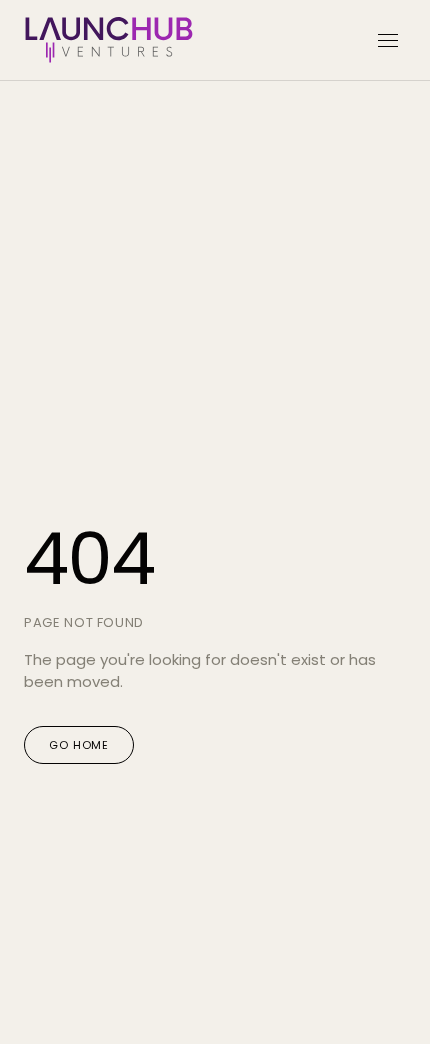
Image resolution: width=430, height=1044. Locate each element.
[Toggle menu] (388, 40)
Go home (79, 745)
